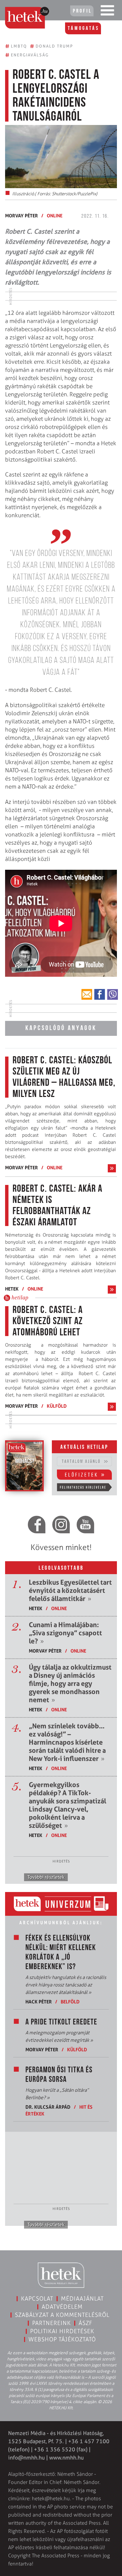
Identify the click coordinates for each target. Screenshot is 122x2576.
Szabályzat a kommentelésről (62, 2315)
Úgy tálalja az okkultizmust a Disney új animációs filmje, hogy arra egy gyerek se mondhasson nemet (70, 1683)
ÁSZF (86, 2323)
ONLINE (55, 215)
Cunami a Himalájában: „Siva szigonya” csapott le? (65, 1633)
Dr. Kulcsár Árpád (48, 2107)
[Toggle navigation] (107, 12)
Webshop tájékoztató (62, 2339)
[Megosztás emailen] (87, 994)
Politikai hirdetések (62, 2331)
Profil (82, 11)
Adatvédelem (62, 2307)
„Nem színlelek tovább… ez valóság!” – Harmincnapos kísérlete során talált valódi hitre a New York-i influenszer (67, 1742)
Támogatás (84, 29)
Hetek (12, 1289)
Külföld (57, 1406)
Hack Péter (39, 2002)
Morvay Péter (22, 215)
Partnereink (52, 2323)
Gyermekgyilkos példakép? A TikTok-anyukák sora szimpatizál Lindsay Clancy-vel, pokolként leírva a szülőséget (67, 1805)
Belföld (70, 2002)
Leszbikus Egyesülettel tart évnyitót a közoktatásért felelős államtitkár (70, 1590)
